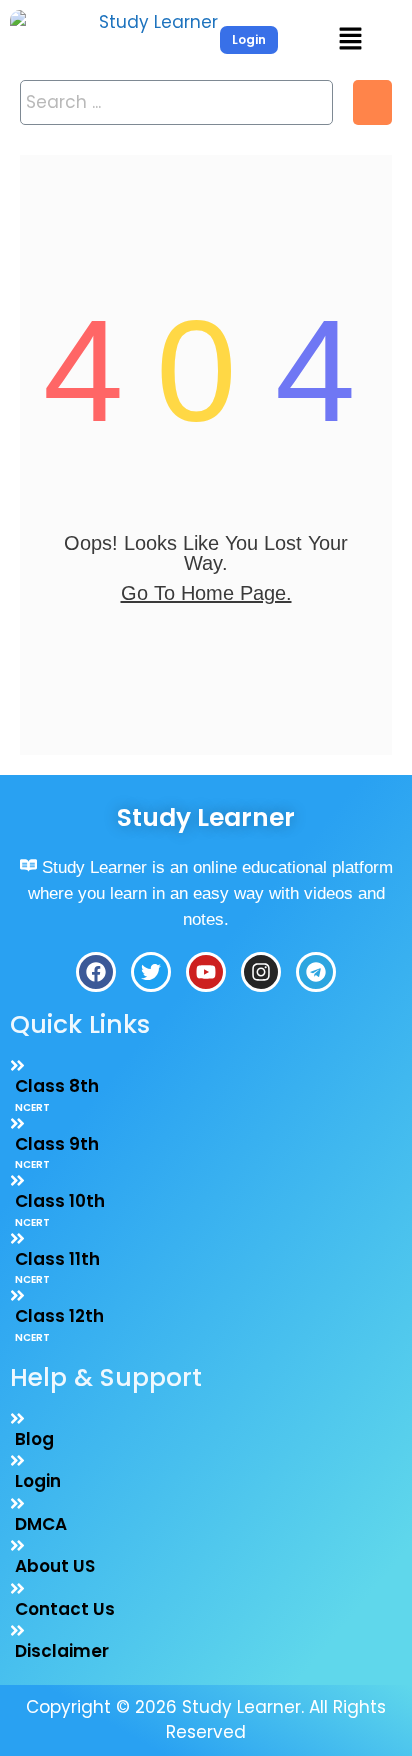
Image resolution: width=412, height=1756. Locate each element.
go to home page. (206, 593)
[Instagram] (261, 972)
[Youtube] (206, 972)
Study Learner (206, 817)
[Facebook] (96, 972)
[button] (350, 40)
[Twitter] (151, 972)
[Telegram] (316, 972)
